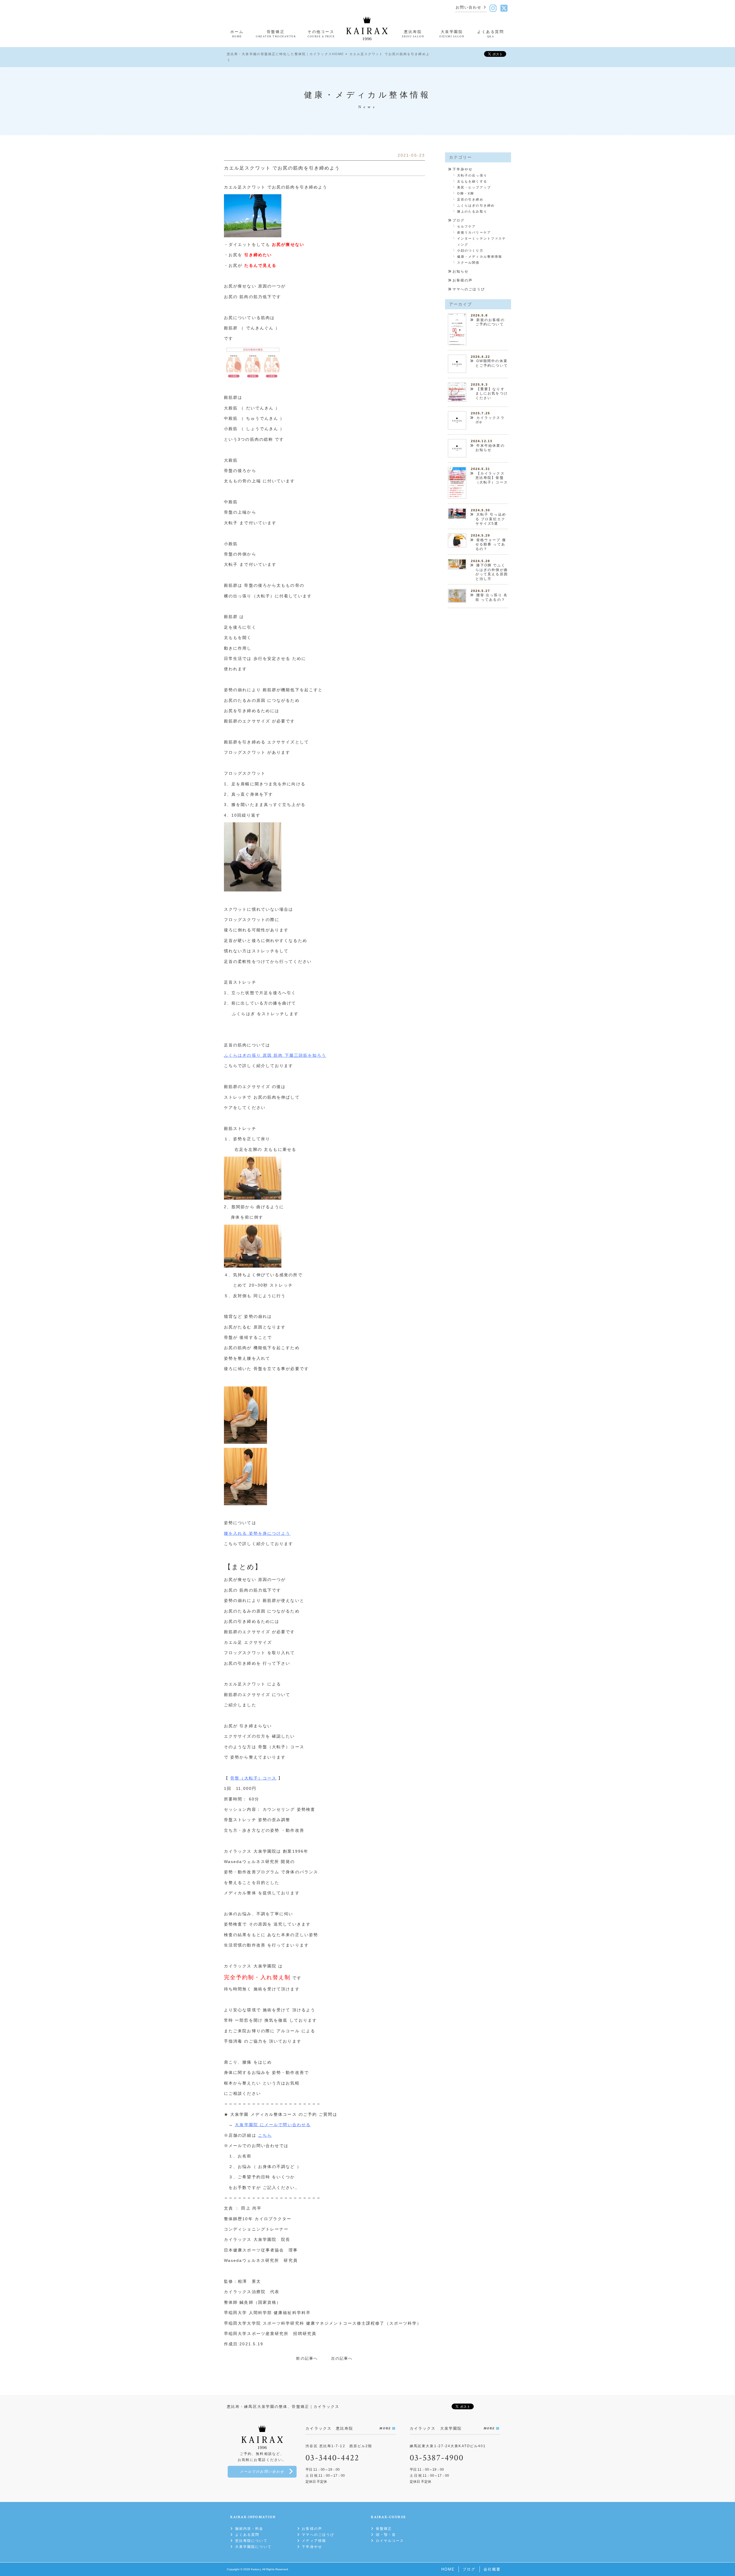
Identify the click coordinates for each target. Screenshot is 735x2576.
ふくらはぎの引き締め (476, 205)
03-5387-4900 (437, 2458)
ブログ (459, 220)
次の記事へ (342, 2358)
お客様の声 (463, 280)
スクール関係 (468, 263)
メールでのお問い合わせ (262, 2472)
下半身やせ (463, 169)
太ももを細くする (472, 181)
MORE (385, 2428)
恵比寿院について (251, 2541)
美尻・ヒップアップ (474, 187)
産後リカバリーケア (474, 232)
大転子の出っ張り (472, 175)
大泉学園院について (253, 2547)
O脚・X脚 (466, 193)
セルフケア (467, 226)
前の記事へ (307, 2358)
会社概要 (492, 2569)
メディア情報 (314, 2541)
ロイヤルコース (390, 2541)
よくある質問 (247, 2535)
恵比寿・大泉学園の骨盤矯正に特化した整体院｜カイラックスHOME (285, 54)
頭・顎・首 (386, 2535)
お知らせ (461, 271)
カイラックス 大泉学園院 (250, 2239)
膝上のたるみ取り (472, 211)
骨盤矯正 (384, 2529)
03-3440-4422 (332, 2458)
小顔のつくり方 (470, 250)
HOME (448, 2569)
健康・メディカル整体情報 (480, 257)
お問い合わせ (469, 8)
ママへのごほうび (469, 289)
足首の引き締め (470, 199)
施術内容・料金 (249, 2529)
